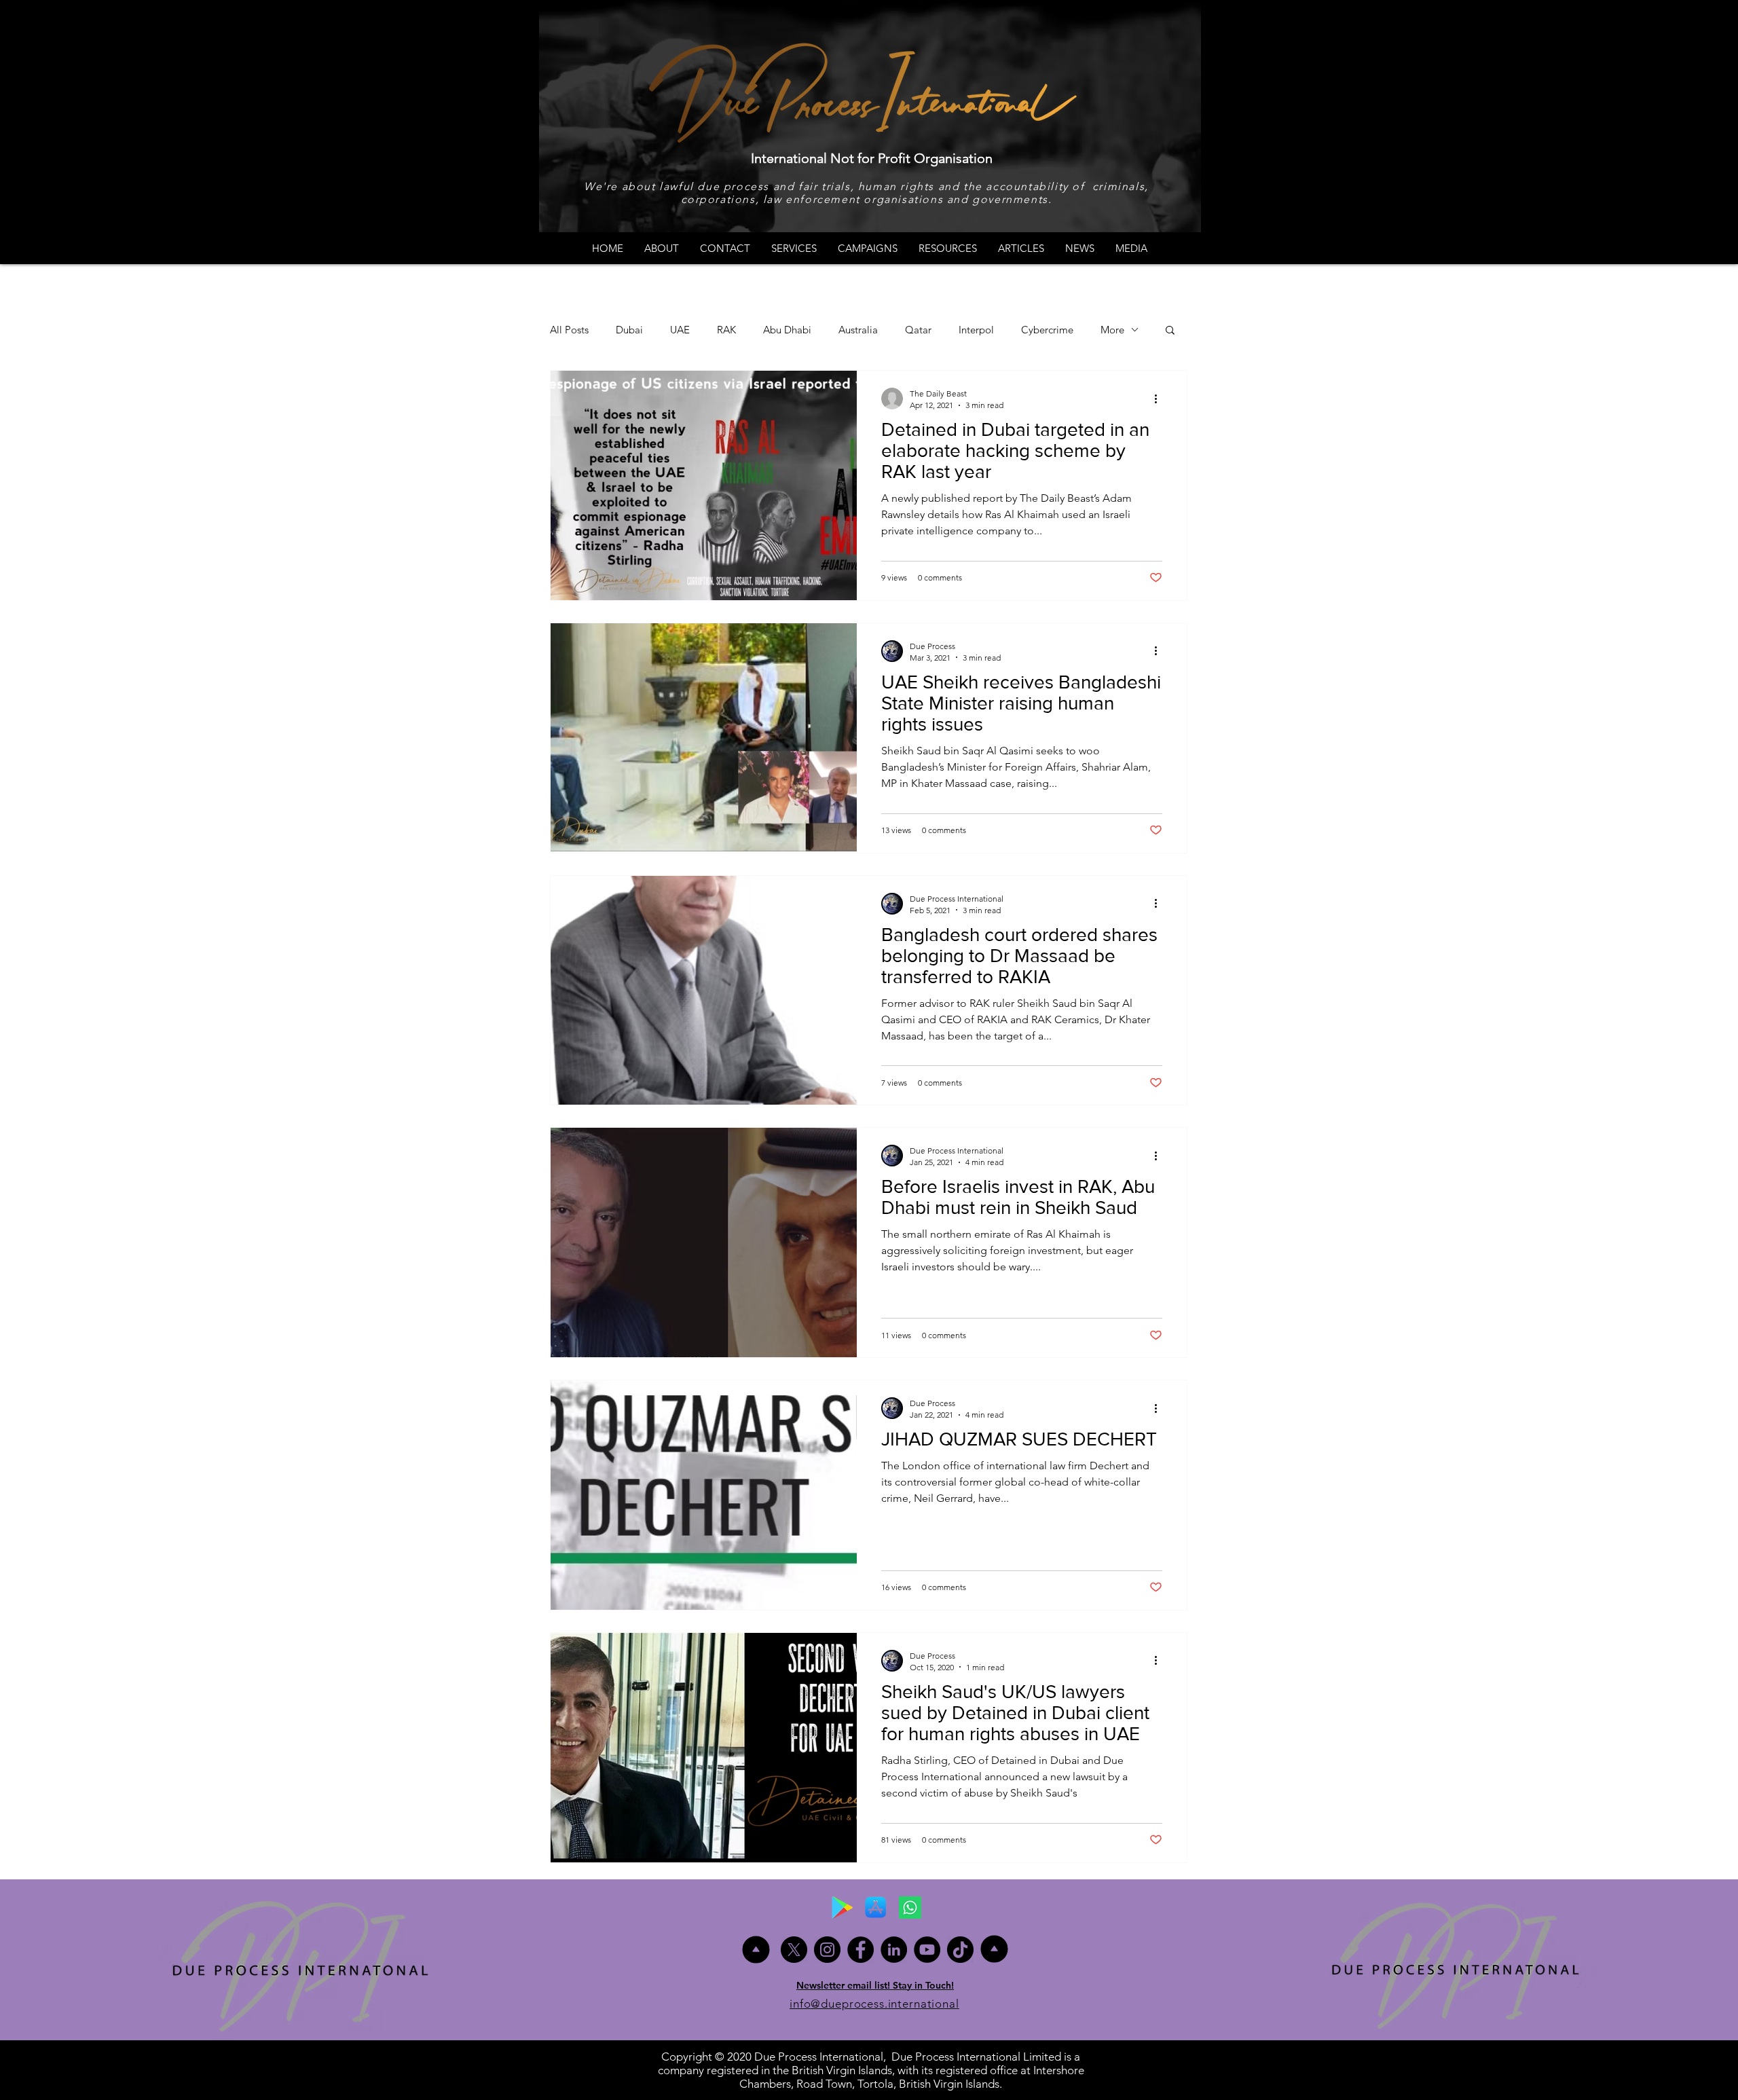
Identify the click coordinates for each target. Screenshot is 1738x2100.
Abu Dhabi (787, 330)
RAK (726, 330)
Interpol (976, 330)
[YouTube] (927, 1950)
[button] (1170, 331)
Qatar (918, 330)
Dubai (629, 330)
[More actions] (1160, 399)
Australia (858, 330)
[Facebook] (861, 1950)
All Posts (569, 330)
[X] (794, 1950)
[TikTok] (960, 1950)
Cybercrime (1047, 330)
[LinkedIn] (894, 1950)
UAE (680, 330)
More (1112, 330)
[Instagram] (827, 1950)
